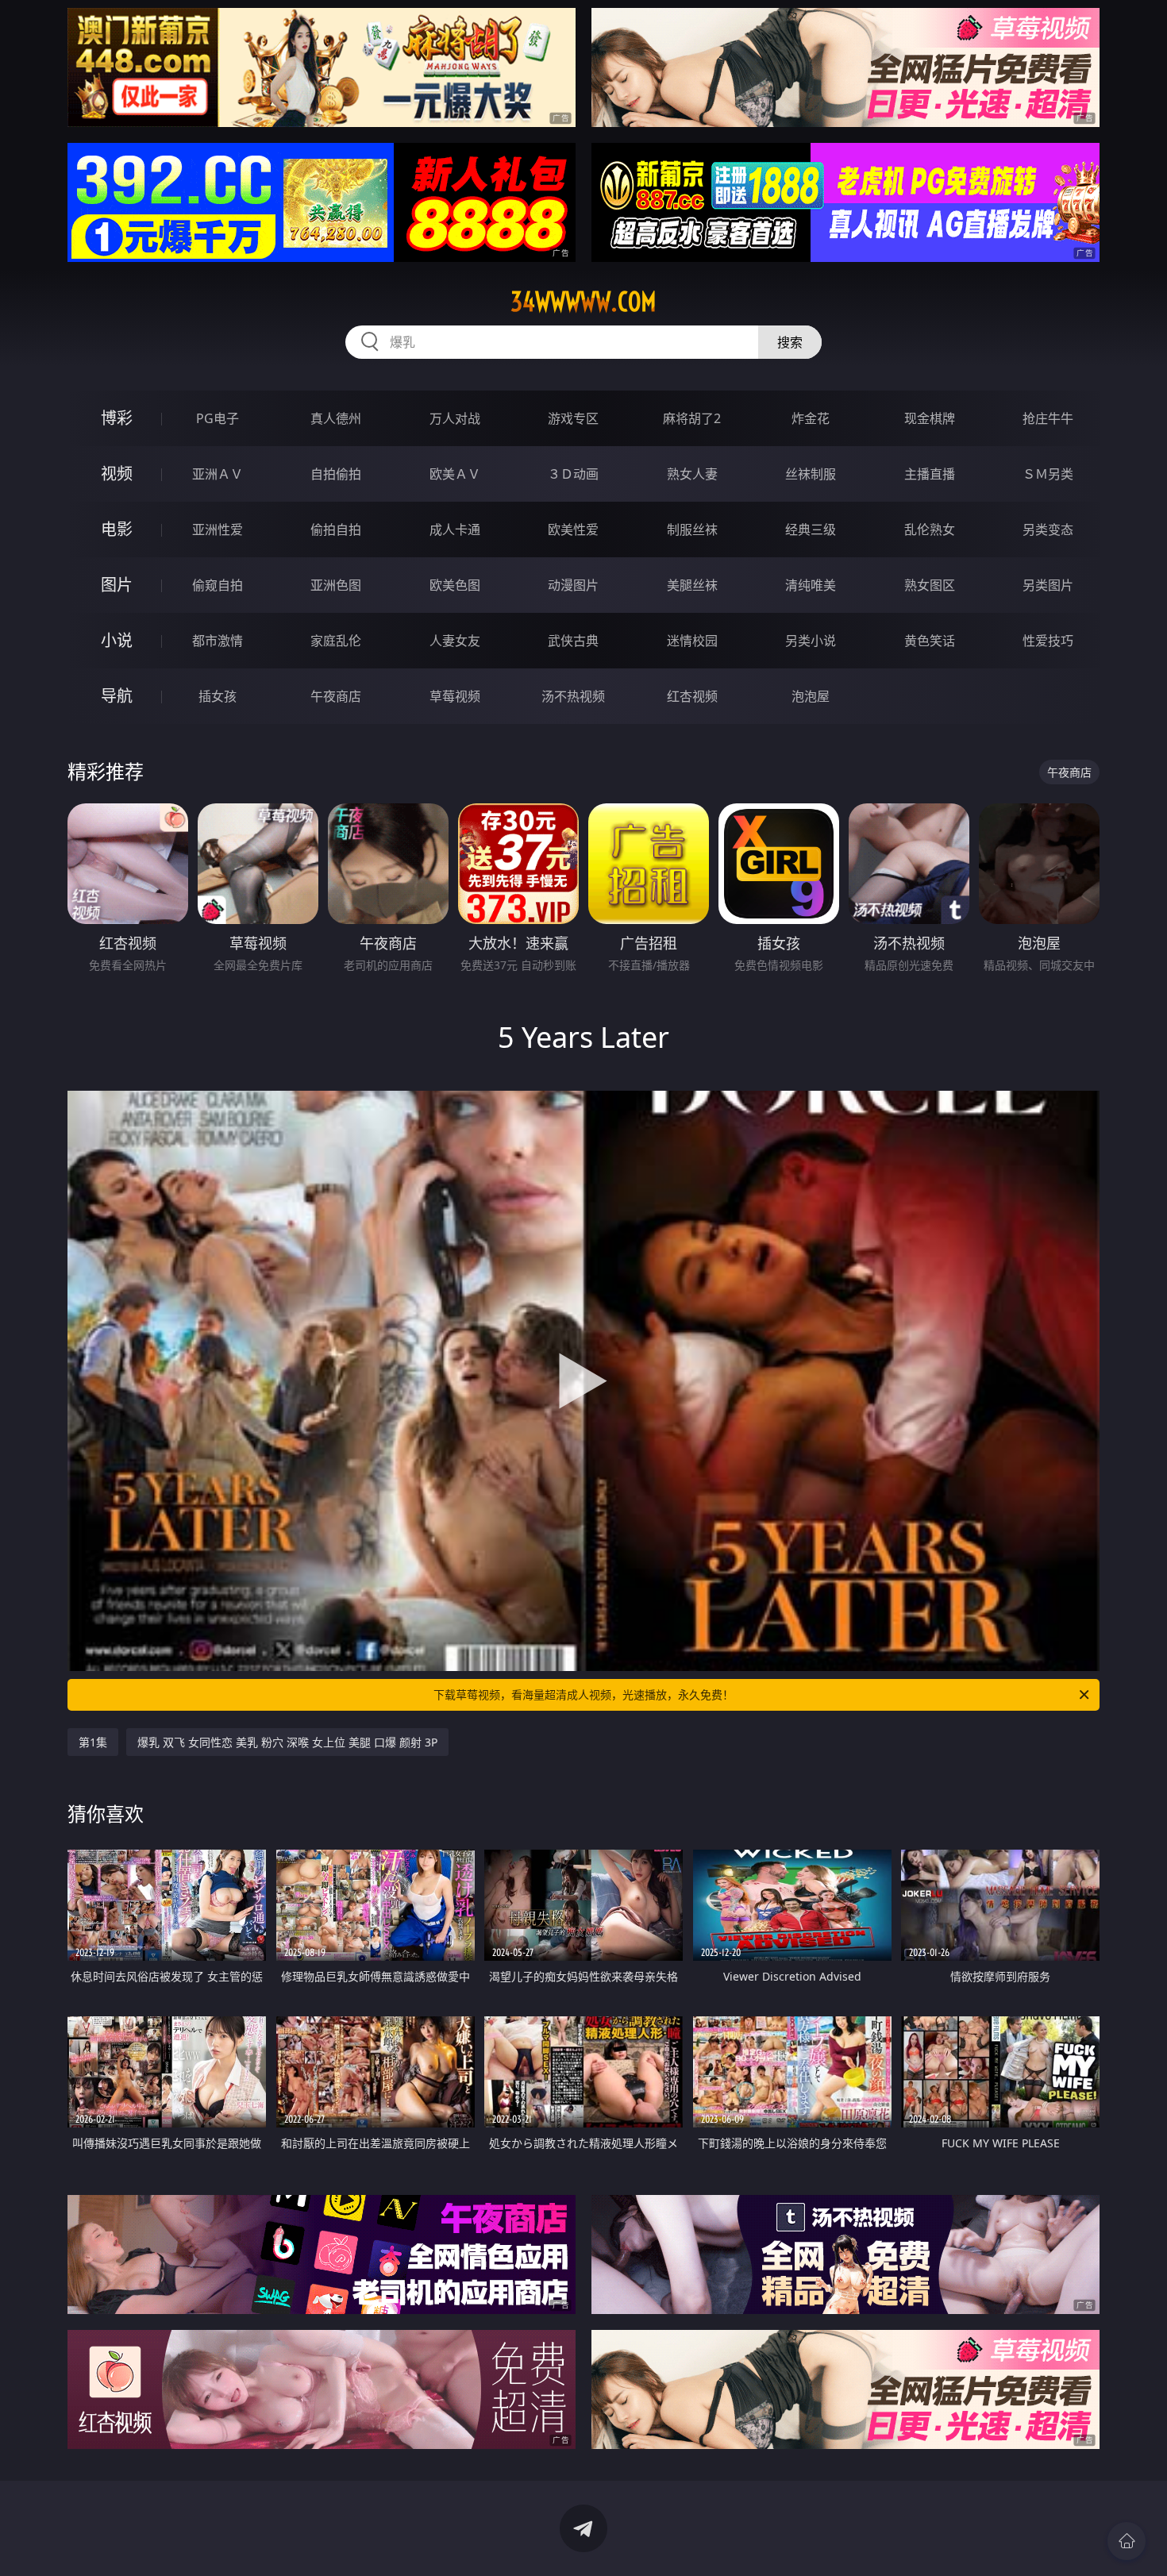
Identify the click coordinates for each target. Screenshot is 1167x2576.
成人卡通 (455, 529)
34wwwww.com (583, 302)
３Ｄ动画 (573, 474)
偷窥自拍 (218, 585)
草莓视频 (455, 696)
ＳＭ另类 (1048, 474)
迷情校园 (692, 641)
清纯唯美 (811, 585)
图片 (117, 585)
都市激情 (218, 641)
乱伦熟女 (930, 529)
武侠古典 (573, 641)
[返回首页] (1127, 2541)
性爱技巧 (1048, 641)
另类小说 (811, 641)
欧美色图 (455, 585)
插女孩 (218, 696)
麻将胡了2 (692, 418)
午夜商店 (336, 696)
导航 (117, 696)
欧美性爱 (573, 529)
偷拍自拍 (336, 529)
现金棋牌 (930, 418)
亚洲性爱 (218, 529)
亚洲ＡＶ (218, 474)
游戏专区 (573, 418)
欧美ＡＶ (455, 474)
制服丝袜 (692, 529)
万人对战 (455, 418)
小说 (117, 640)
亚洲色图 (336, 585)
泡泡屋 (811, 696)
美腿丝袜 (692, 585)
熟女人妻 (692, 474)
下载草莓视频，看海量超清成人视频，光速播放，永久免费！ (583, 1694)
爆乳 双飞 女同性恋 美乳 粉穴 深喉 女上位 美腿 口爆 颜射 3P (287, 1742)
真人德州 (336, 418)
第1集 (93, 1742)
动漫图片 (573, 585)
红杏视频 (692, 696)
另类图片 (1048, 585)
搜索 (790, 342)
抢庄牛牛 (1048, 418)
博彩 (117, 418)
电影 (117, 529)
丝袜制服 (811, 474)
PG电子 (218, 418)
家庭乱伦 (336, 641)
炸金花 (811, 418)
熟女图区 (930, 585)
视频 (117, 474)
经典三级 (811, 529)
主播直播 (930, 474)
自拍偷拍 (336, 474)
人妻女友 (455, 641)
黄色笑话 (930, 641)
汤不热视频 (573, 696)
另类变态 (1048, 529)
